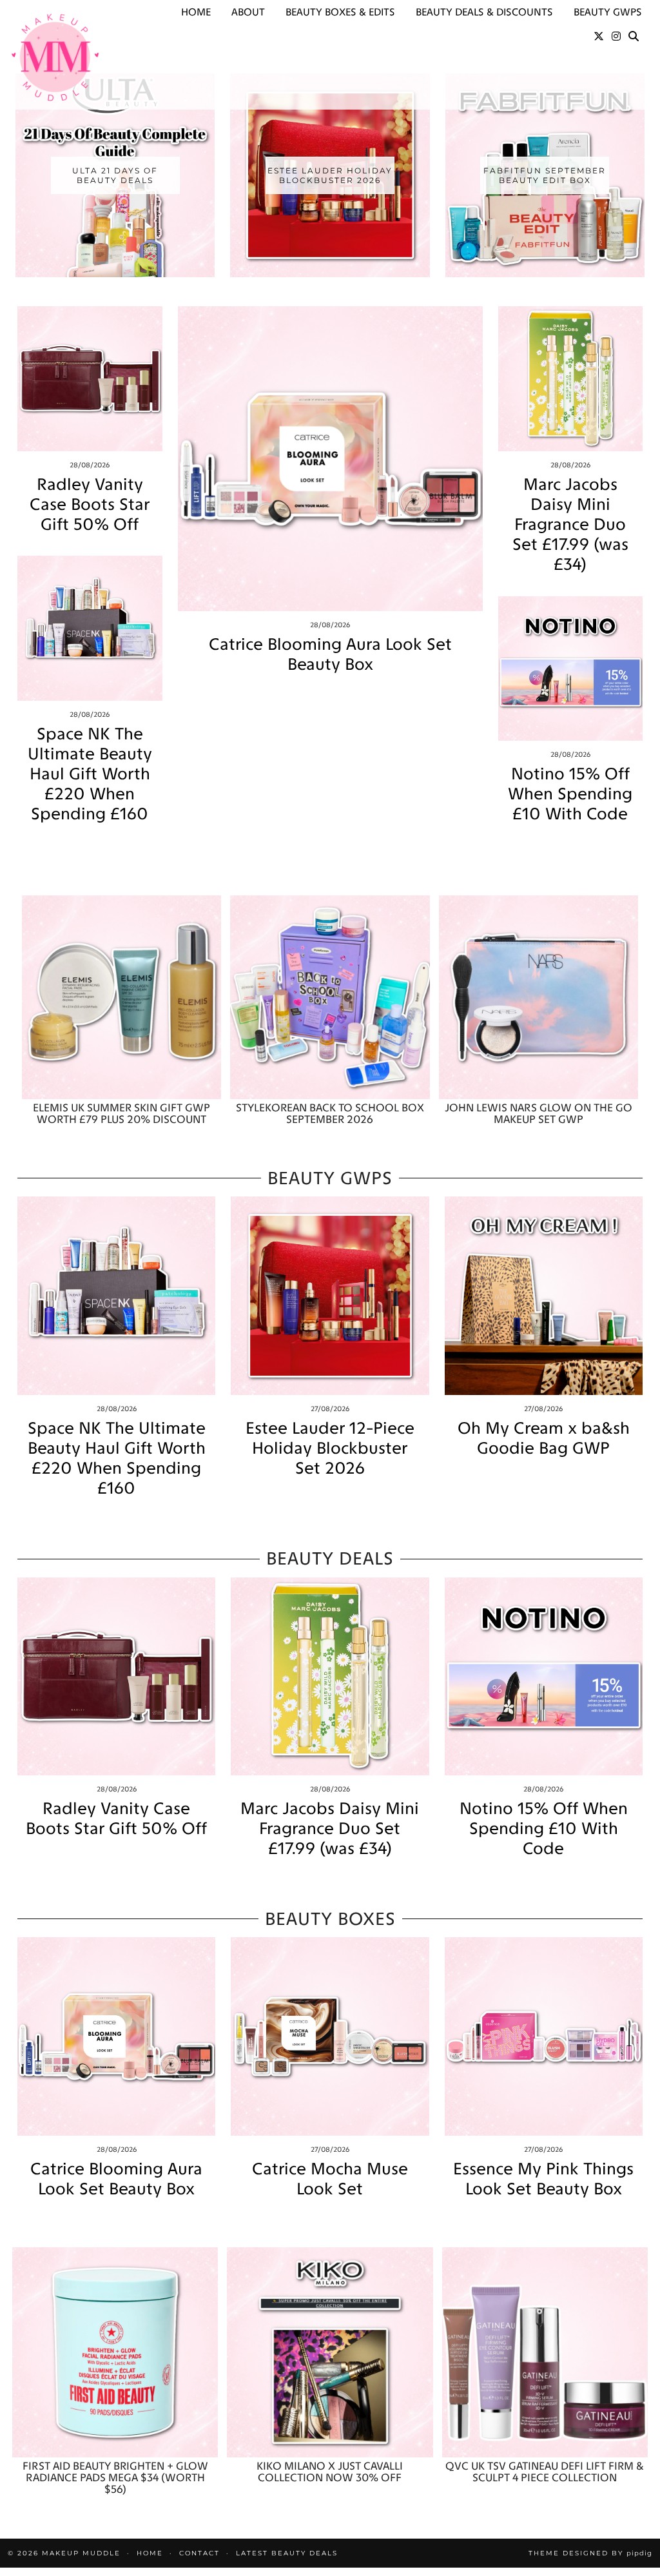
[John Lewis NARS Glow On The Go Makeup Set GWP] (539, 997)
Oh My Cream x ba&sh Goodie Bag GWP (544, 1438)
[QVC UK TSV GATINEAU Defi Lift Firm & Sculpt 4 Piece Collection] (545, 2352)
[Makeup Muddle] (55, 57)
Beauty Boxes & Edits (340, 12)
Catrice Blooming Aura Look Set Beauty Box (330, 654)
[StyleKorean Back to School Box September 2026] (330, 997)
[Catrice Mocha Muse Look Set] (330, 2036)
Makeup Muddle (81, 2553)
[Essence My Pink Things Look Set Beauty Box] (544, 2036)
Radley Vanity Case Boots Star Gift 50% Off (90, 504)
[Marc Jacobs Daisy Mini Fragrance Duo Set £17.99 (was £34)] (571, 379)
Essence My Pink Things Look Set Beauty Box (543, 2179)
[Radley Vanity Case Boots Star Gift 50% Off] (90, 379)
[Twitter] (599, 37)
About (248, 12)
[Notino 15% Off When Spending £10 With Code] (571, 669)
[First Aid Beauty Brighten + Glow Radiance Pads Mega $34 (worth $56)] (115, 2352)
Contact (199, 2553)
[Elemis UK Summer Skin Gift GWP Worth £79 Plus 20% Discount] (121, 997)
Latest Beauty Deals (287, 2553)
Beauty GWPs (608, 12)
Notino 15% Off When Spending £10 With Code (570, 794)
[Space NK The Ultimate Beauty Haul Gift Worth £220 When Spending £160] (90, 628)
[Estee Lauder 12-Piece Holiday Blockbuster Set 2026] (330, 1295)
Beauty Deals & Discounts (484, 12)
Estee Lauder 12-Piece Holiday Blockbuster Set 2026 (330, 1448)
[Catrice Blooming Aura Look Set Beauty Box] (330, 459)
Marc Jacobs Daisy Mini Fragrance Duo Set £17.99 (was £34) (570, 525)
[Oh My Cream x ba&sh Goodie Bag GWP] (544, 1295)
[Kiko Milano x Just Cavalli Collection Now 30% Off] (330, 2352)
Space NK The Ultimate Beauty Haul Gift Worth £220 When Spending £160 (90, 774)
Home (196, 12)
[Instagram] (616, 37)
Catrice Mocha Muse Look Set (330, 2179)
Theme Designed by (590, 2553)
